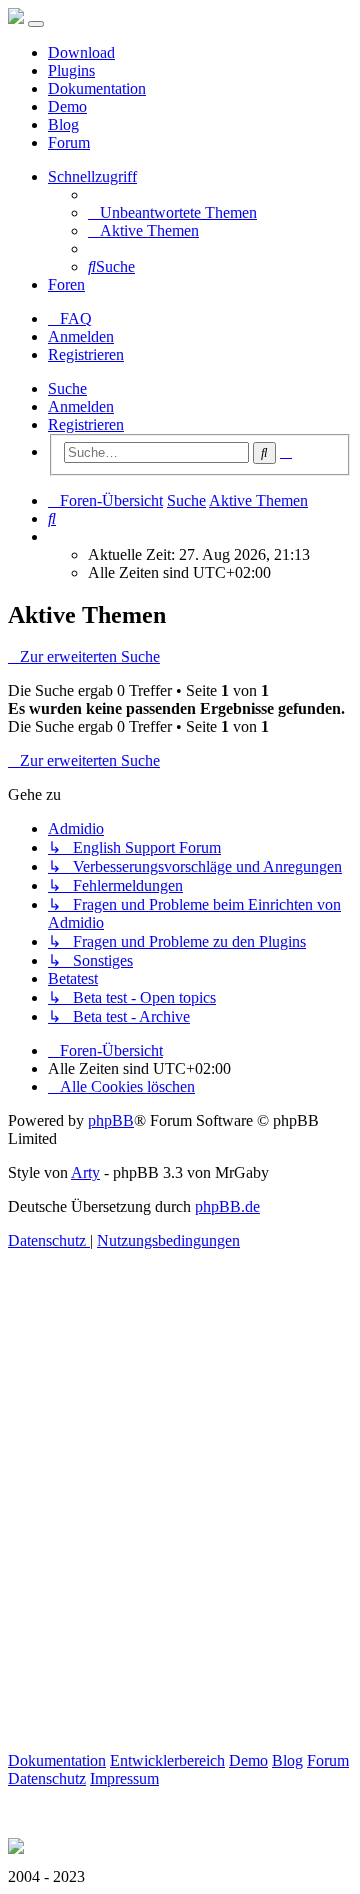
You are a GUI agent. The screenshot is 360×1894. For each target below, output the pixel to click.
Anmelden (81, 406)
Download (81, 52)
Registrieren (86, 424)
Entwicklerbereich (167, 1760)
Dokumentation (97, 88)
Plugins (71, 70)
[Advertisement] (180, 1524)
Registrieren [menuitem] (86, 354)
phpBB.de (227, 1206)
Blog (63, 124)
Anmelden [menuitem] (81, 336)
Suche (67, 388)
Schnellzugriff (92, 176)
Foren (66, 284)
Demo (67, 106)
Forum (69, 142)
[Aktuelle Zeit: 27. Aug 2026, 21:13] (54, 536)
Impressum (124, 1778)
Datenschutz (47, 1778)
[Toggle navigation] (36, 24)
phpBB (111, 1120)
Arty (85, 1172)
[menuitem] (172, 212)
